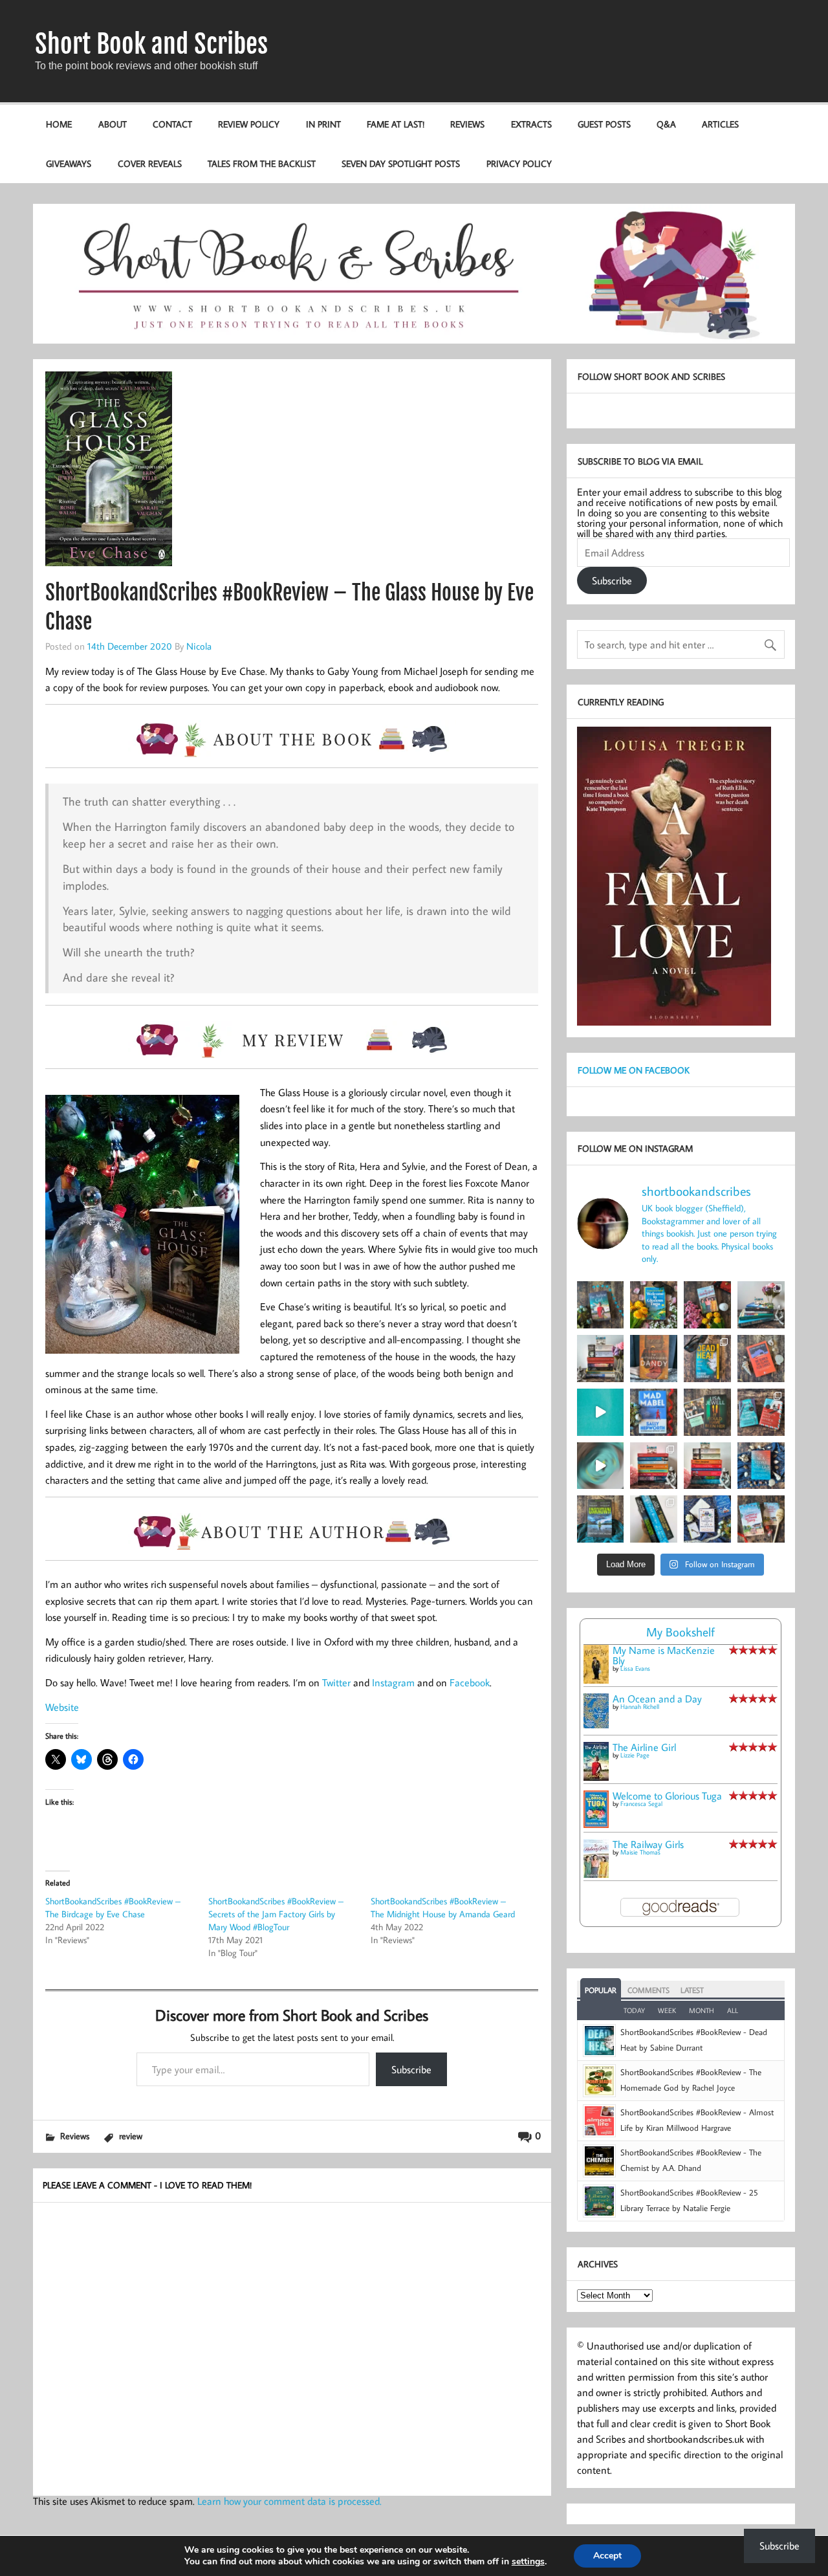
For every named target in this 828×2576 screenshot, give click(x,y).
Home (59, 124)
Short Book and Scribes (151, 44)
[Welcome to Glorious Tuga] (596, 1824)
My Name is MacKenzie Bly (664, 1655)
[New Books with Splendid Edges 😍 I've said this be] (761, 1412)
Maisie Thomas (640, 1852)
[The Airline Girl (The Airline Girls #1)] (596, 1777)
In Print (323, 124)
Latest (692, 1990)
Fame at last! (396, 124)
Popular (601, 1990)
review (131, 2136)
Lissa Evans (635, 1668)
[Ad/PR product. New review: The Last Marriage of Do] (707, 1519)
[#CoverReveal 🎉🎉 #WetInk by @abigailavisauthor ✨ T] (601, 1412)
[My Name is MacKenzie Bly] (596, 1681)
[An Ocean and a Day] (596, 1724)
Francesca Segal (641, 1804)
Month (702, 2010)
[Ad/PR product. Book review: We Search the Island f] (761, 1359)
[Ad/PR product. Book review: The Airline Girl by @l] (601, 1305)
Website (62, 1707)
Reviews (467, 124)
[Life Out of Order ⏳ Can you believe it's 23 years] (601, 1466)
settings (528, 2562)
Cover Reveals (150, 163)
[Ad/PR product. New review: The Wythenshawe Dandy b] (654, 1359)
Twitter (336, 1682)
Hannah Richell (640, 1707)
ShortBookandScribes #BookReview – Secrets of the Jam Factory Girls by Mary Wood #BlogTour (276, 1914)
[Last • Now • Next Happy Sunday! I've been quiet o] (654, 1519)
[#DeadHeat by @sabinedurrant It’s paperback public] (707, 1359)
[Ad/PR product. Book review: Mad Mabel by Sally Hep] (654, 1412)
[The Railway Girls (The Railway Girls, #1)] (596, 1874)
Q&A (666, 124)
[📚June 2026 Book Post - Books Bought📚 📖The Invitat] (654, 1466)
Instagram (393, 1682)
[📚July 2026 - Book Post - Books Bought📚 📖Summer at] (761, 1305)
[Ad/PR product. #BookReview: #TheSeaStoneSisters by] (761, 1466)
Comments (648, 1990)
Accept (607, 2556)
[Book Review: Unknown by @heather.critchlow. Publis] (601, 1519)
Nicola (199, 646)
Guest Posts (604, 124)
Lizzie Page (635, 1755)
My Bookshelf (681, 1632)
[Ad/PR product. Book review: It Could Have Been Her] (707, 1412)
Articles (720, 124)
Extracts (531, 124)
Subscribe (411, 2069)
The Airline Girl (644, 1747)
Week (667, 2010)
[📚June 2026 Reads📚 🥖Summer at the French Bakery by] (707, 1466)
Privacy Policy (519, 163)
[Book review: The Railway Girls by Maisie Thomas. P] (707, 1305)
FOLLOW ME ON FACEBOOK (634, 1070)
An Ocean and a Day (657, 1699)
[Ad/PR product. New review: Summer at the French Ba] (761, 1519)
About (113, 124)
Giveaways (69, 163)
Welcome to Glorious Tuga (667, 1796)
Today (634, 2010)
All (733, 2010)
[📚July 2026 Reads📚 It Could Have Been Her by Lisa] (601, 1359)
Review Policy (249, 124)
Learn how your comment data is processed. (289, 2501)
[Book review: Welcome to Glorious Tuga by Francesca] (654, 1305)
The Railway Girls (648, 1844)
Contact (172, 124)
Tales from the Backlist (262, 163)
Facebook (470, 1682)
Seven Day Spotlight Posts (401, 163)
